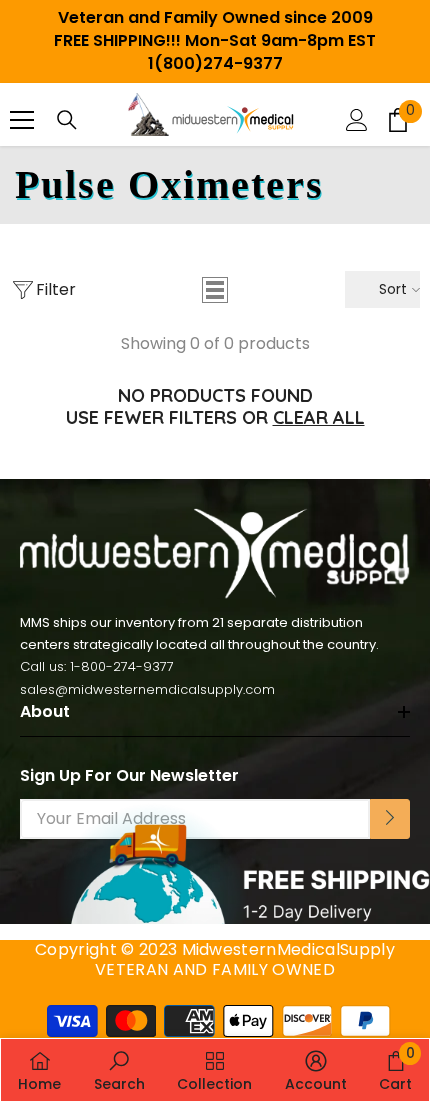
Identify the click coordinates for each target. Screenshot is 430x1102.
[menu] (22, 120)
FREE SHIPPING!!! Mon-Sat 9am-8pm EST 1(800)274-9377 (215, 52)
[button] (215, 290)
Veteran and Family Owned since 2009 (215, 17)
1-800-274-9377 (122, 666)
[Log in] (357, 120)
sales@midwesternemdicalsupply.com (147, 689)
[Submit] (390, 819)
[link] (119, 1070)
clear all (319, 418)
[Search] (67, 120)
